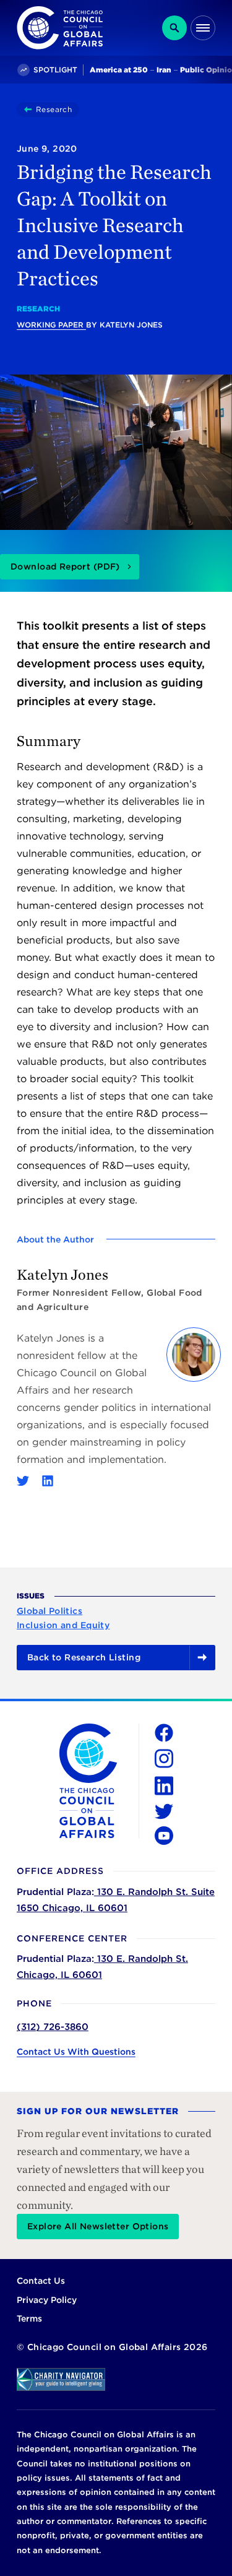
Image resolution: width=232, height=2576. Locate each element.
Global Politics (49, 1611)
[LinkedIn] (48, 1481)
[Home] (30, 110)
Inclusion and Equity (63, 1625)
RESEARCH (38, 309)
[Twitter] (23, 1481)
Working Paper (51, 325)
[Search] (174, 28)
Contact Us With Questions (76, 2052)
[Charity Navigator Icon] (116, 2379)
